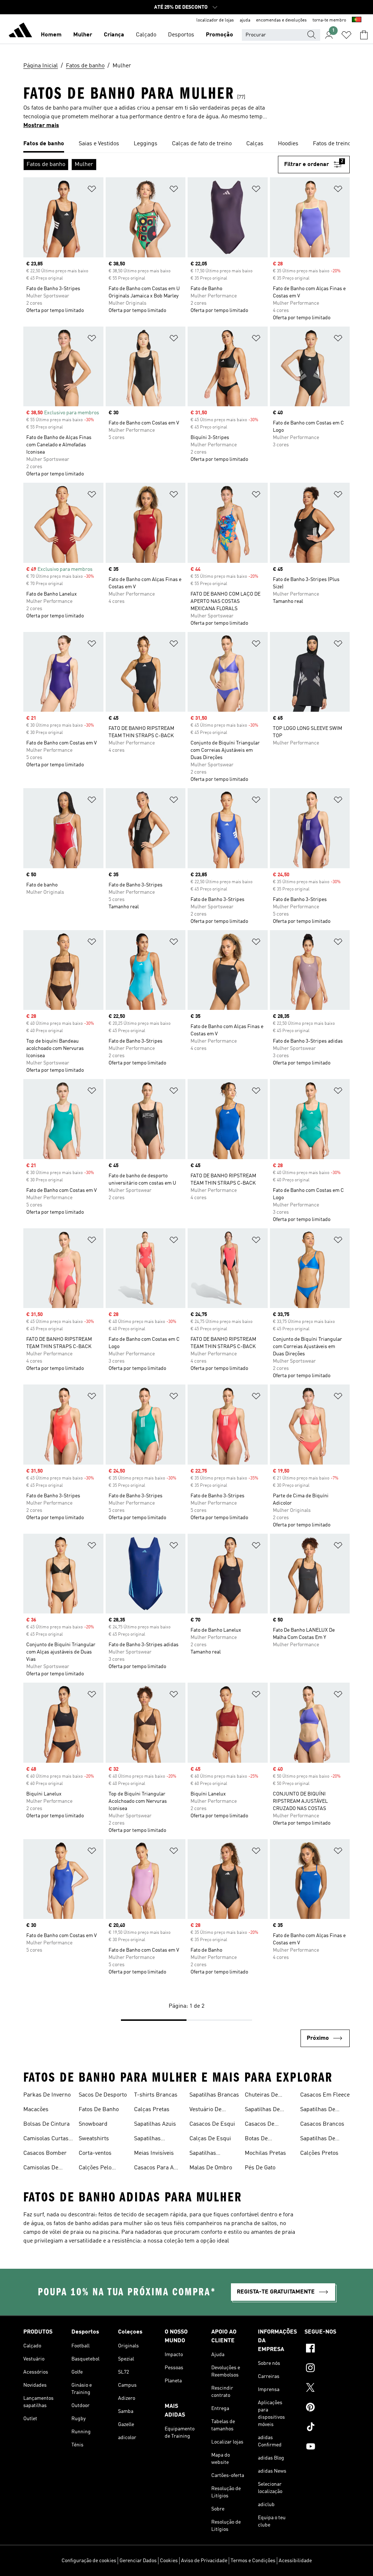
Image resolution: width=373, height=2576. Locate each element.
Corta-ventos (95, 2153)
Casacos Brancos (322, 2124)
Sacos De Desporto (103, 2095)
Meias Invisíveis (154, 2153)
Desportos (181, 35)
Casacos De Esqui (212, 2124)
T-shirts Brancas (156, 2095)
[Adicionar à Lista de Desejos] (92, 190)
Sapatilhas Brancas (214, 2095)
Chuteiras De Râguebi (261, 2096)
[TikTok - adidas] (327, 2428)
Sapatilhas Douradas (147, 2140)
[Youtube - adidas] (327, 2447)
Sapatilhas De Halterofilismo (318, 2110)
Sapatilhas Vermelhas (203, 2154)
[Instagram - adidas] (327, 2369)
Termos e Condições (253, 2561)
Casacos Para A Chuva (154, 2169)
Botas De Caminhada (259, 2140)
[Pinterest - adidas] (327, 2408)
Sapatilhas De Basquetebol (318, 2140)
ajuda (245, 20)
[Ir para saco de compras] (364, 35)
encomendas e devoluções (281, 20)
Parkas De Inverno (47, 2095)
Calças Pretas (152, 2110)
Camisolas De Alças (41, 2169)
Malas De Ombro (211, 2168)
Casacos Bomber (45, 2153)
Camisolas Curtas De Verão (46, 2140)
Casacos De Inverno (260, 2125)
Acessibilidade (295, 2561)
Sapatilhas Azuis (155, 2124)
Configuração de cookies (89, 2561)
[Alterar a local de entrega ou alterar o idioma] (357, 20)
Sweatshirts (94, 2139)
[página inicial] (20, 31)
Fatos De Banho (99, 2110)
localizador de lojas (215, 20)
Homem (51, 35)
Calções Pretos (319, 2153)
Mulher (83, 35)
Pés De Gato (260, 2168)
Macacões (36, 2110)
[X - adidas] (327, 2389)
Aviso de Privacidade (204, 2561)
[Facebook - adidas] (327, 2349)
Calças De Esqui (210, 2139)
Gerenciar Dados (138, 2561)
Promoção (219, 35)
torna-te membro (329, 20)
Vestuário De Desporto (205, 2110)
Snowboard (93, 2124)
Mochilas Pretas (265, 2153)
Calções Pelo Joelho (95, 2169)
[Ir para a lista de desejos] (346, 35)
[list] (186, 144)
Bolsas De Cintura (46, 2124)
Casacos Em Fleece (325, 2095)
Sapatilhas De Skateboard (262, 2110)
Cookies (169, 2561)
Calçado (146, 35)
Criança (114, 35)
